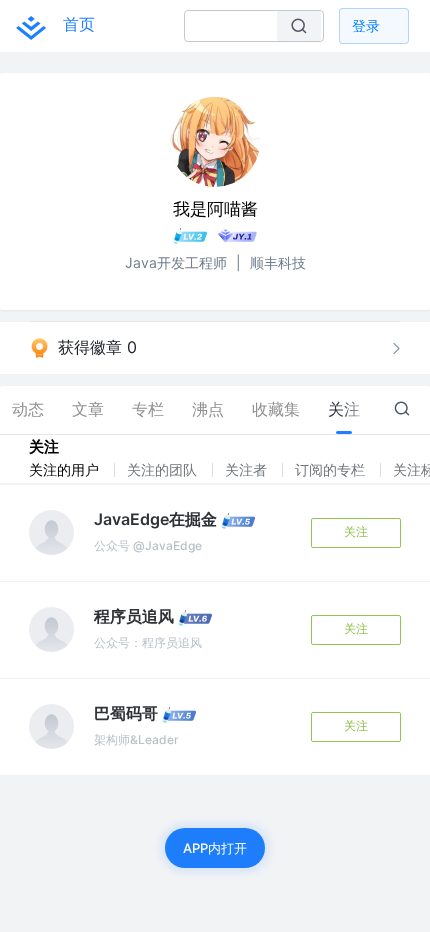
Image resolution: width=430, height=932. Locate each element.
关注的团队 (164, 469)
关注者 (248, 469)
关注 (356, 531)
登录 (366, 25)
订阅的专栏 (332, 469)
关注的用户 (66, 469)
